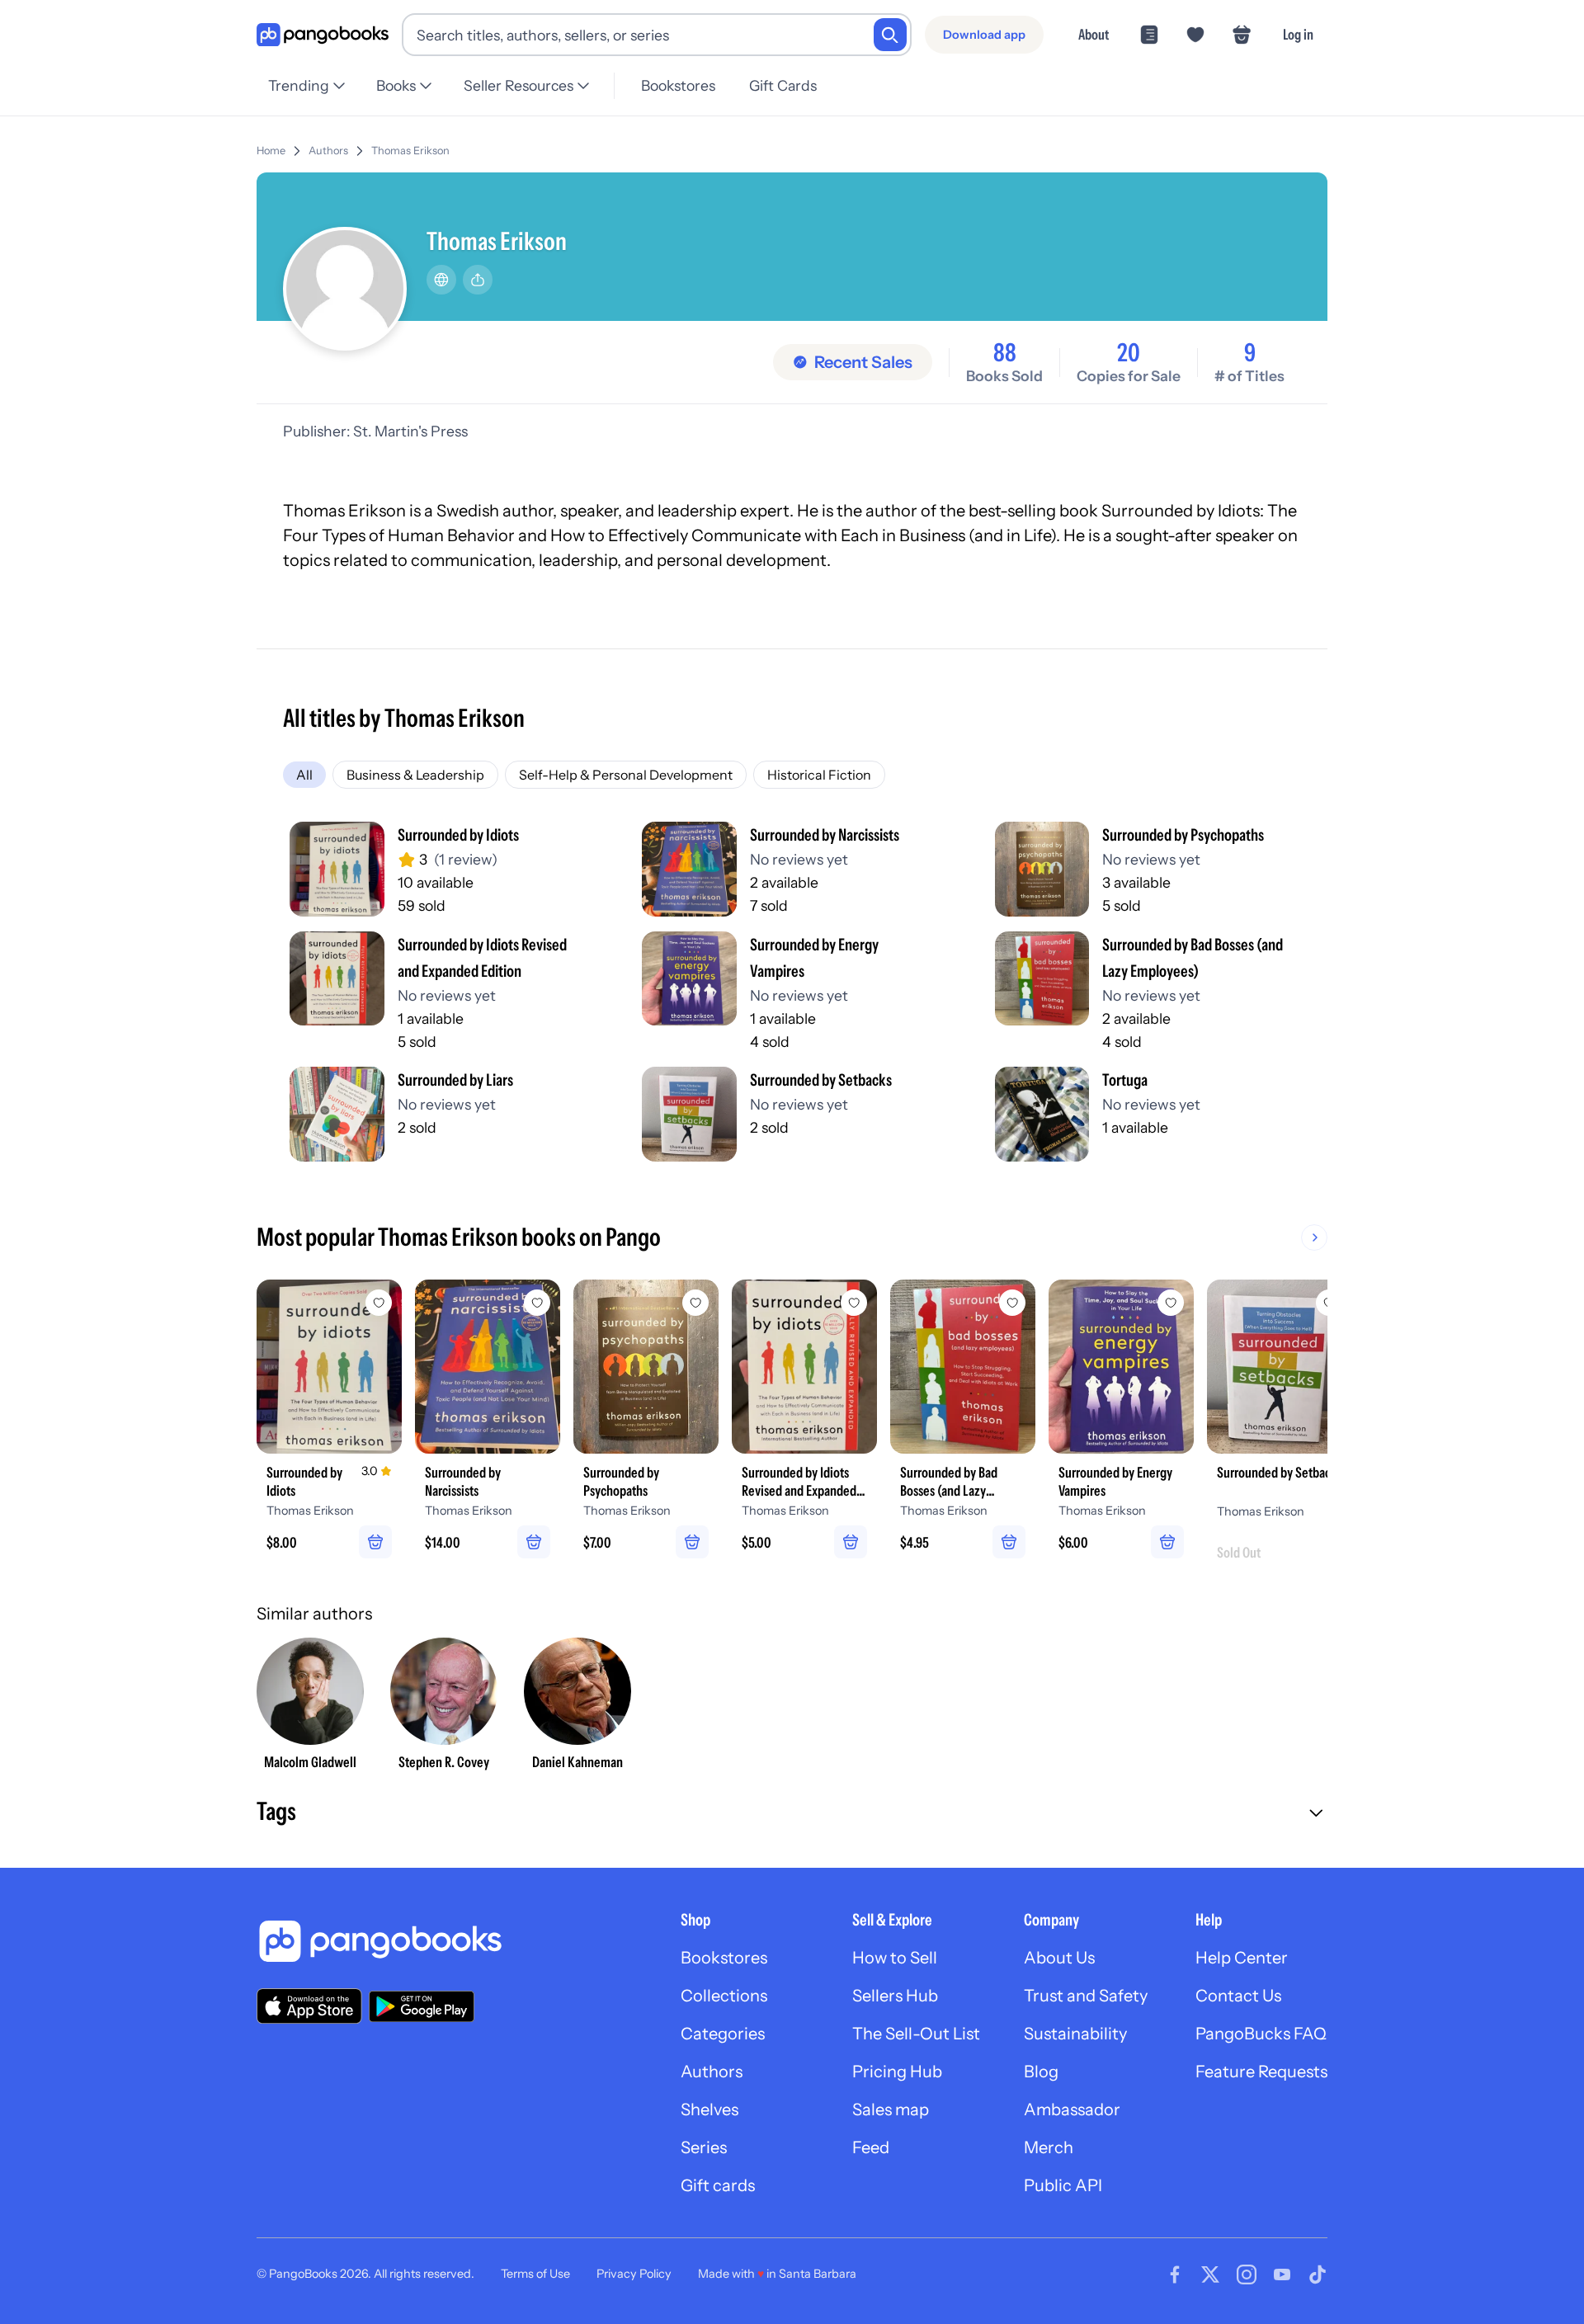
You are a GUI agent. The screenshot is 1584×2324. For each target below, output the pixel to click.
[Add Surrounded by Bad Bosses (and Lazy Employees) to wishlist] (1012, 1303)
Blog (1041, 2072)
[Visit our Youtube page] (1282, 2275)
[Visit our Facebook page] (1175, 2275)
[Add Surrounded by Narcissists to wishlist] (537, 1303)
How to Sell (895, 1958)
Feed (871, 2147)
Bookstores (678, 85)
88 (1005, 353)
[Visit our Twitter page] (1210, 2275)
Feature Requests (1261, 2072)
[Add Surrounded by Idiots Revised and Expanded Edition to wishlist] (854, 1303)
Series (704, 2147)
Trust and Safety (1086, 1996)
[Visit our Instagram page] (1247, 2275)
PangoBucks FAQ (1261, 2034)
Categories (723, 2034)
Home (271, 151)
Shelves (709, 2110)
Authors (328, 151)
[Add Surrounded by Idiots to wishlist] (379, 1303)
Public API (1063, 2185)
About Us (1059, 1958)
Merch (1049, 2147)
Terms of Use (535, 2274)
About (1094, 34)
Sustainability (1075, 2034)
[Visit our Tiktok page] (1318, 2275)
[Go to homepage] (323, 35)
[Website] (441, 280)
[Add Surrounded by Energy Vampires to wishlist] (1171, 1303)
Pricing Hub (897, 2072)
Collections (724, 1996)
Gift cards (718, 2185)
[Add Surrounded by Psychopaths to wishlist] (695, 1303)
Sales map (891, 2110)
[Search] (890, 35)
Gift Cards (783, 85)
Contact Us (1238, 1996)
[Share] (478, 280)
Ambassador (1072, 2110)
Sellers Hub (895, 1996)
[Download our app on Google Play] (422, 2006)
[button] (792, 1813)
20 (1129, 353)
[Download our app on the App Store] (309, 2006)
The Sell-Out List (916, 2034)
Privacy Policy (634, 2274)
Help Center (1242, 1958)
